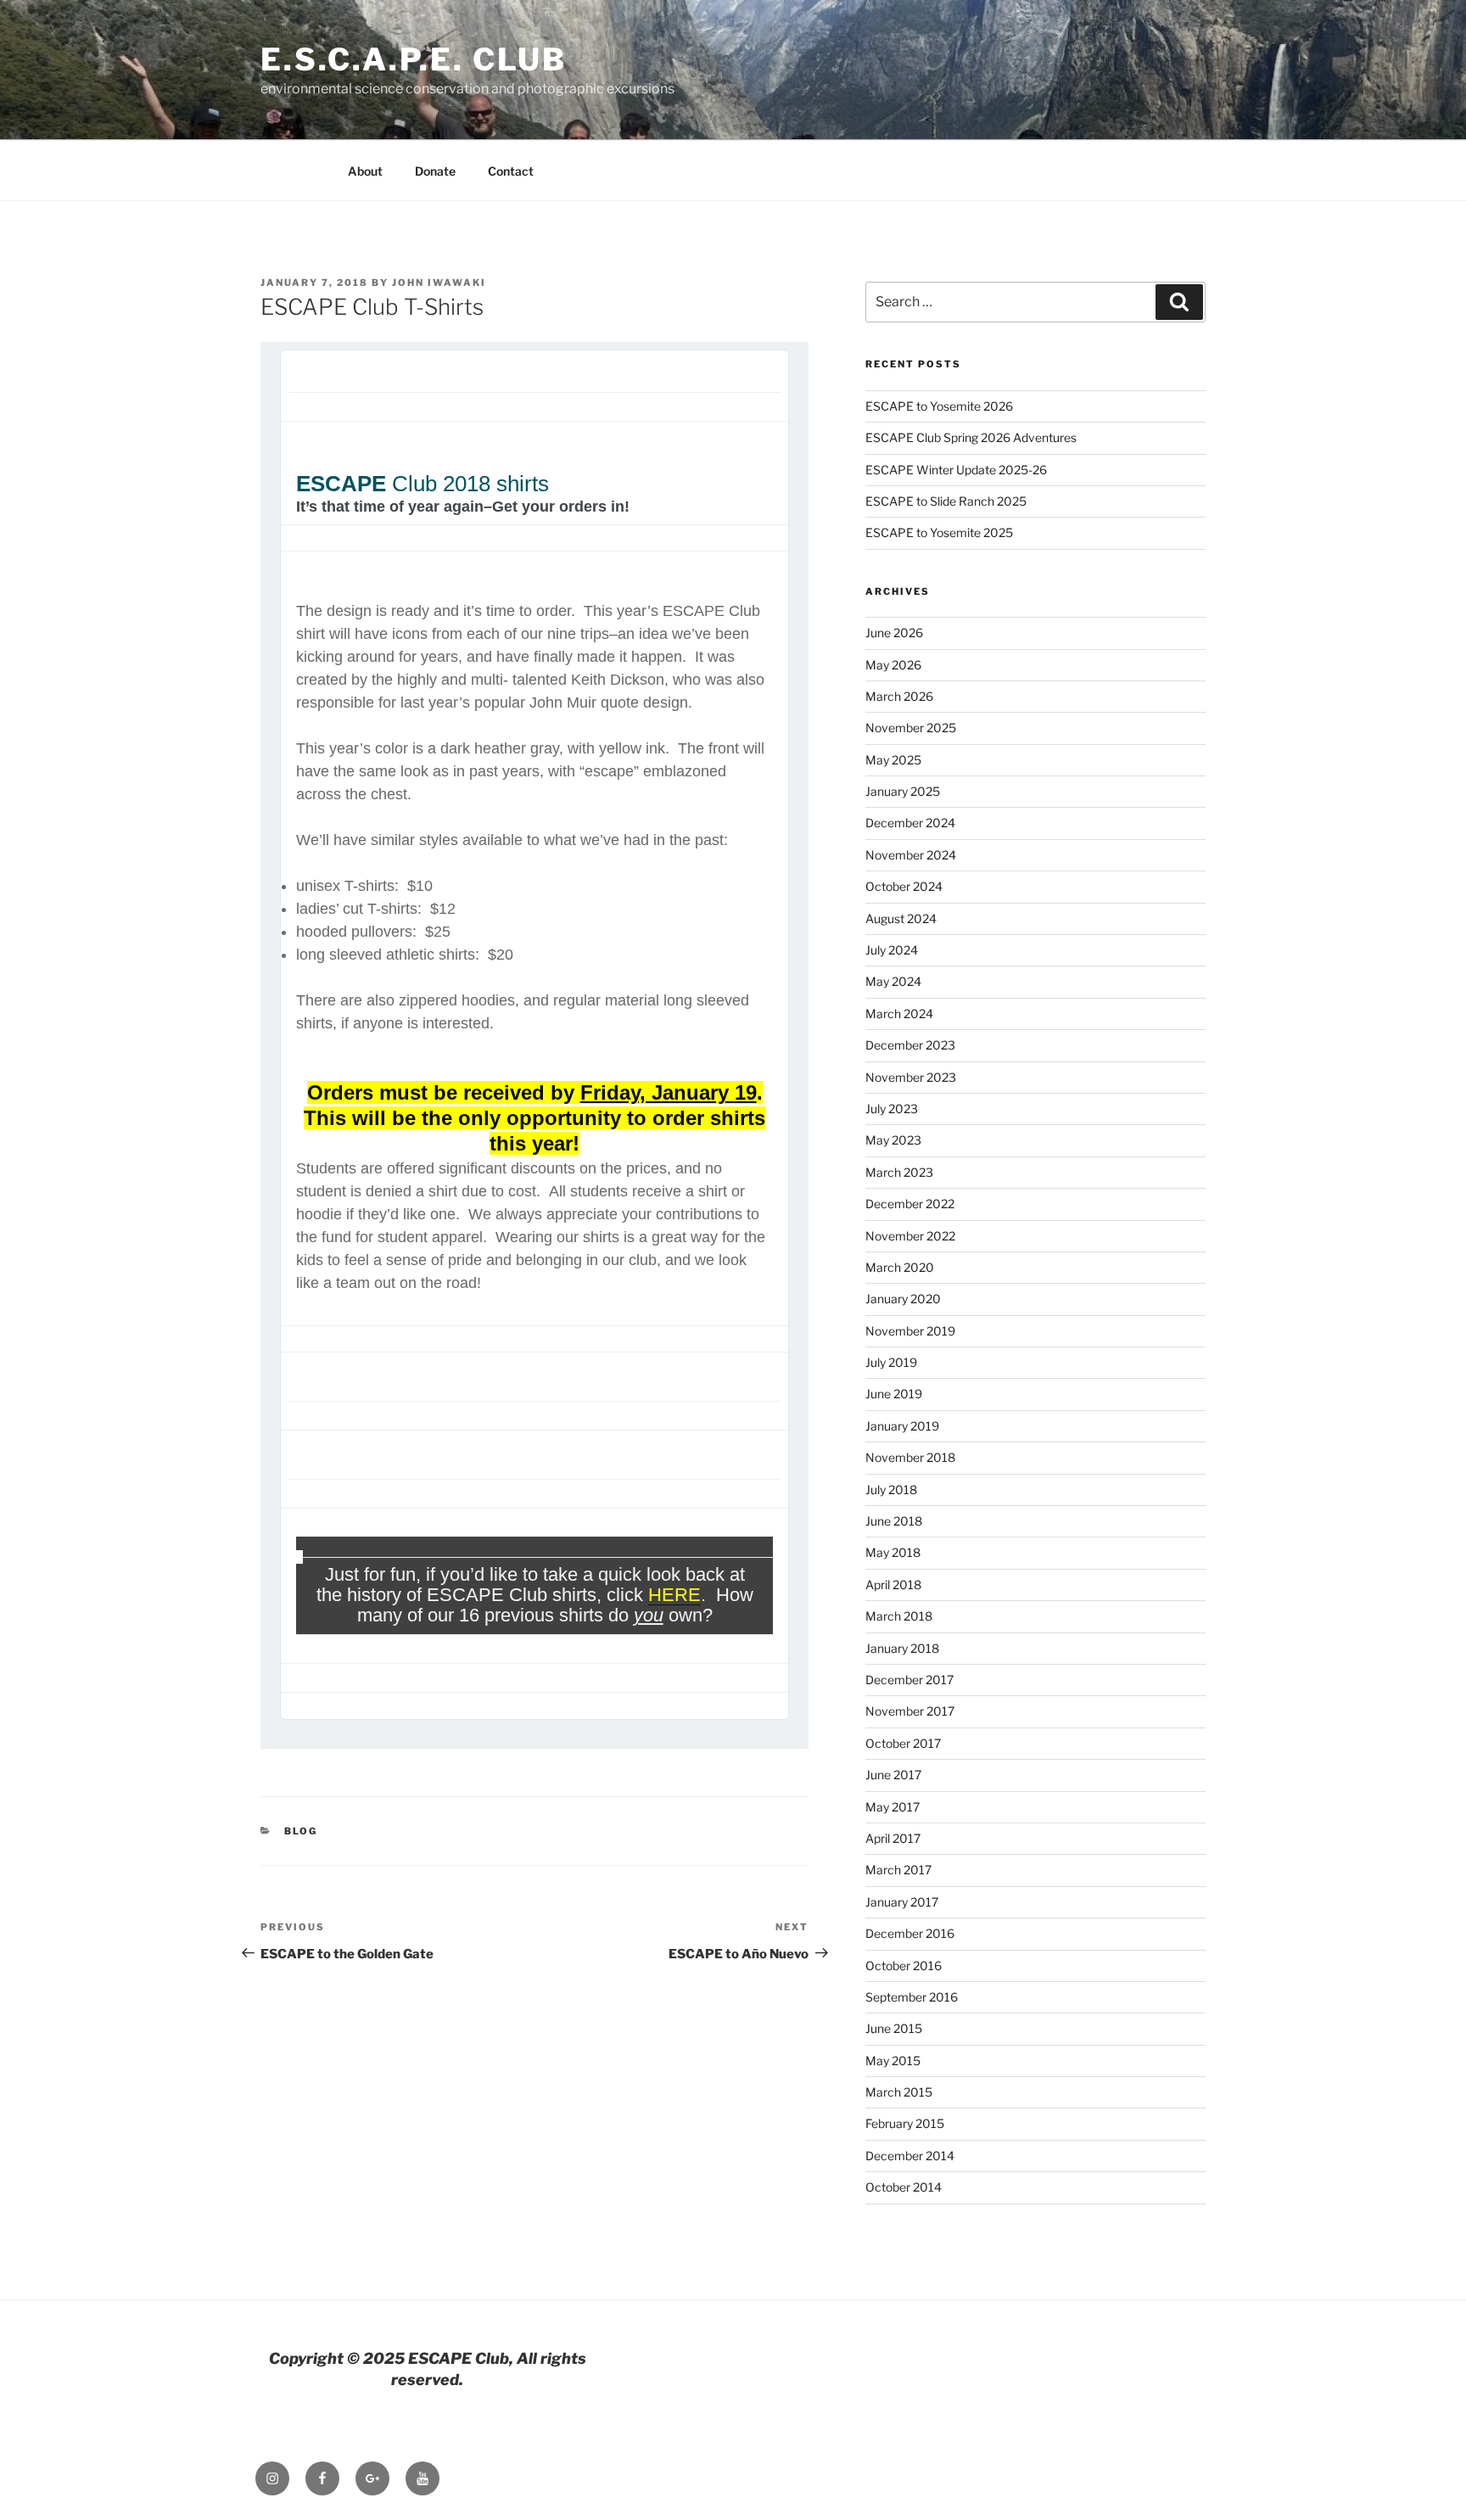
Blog (301, 1831)
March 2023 (899, 1172)
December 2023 (910, 1045)
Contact (511, 171)
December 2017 (909, 1680)
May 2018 (893, 1552)
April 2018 (893, 1585)
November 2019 (910, 1331)
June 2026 (894, 633)
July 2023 (892, 1109)
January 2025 (903, 791)
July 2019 (891, 1362)
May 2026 (893, 665)
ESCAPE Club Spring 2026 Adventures (971, 437)
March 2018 (899, 1616)
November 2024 (911, 855)
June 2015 (894, 2028)
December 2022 (910, 1204)
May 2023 (893, 1140)
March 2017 (898, 1870)
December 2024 (910, 823)
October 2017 (903, 1743)
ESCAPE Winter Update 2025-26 (956, 470)
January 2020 (903, 1299)
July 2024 (892, 950)
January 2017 (902, 1902)
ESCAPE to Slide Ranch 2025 (946, 501)
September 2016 (912, 1997)
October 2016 (904, 1966)
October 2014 (904, 2187)
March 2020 (900, 1267)
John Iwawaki (439, 283)
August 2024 (901, 918)
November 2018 (910, 1457)
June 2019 (894, 1394)
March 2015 (899, 2092)
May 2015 (893, 2061)
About (365, 171)
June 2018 (894, 1521)
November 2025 (911, 728)
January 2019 (902, 1426)
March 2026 (899, 696)
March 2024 (899, 1014)
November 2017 (910, 1711)
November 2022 (910, 1236)
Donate (435, 171)
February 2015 (905, 2123)
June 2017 (893, 1775)
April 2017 (893, 1838)
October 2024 (904, 886)
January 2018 (902, 1648)
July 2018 (891, 1490)
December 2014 (910, 2156)
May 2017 (892, 1807)
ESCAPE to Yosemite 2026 (939, 406)
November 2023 (911, 1077)
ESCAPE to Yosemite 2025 (939, 532)
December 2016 (910, 1933)
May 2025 (893, 760)
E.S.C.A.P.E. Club (414, 59)
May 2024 (893, 981)
